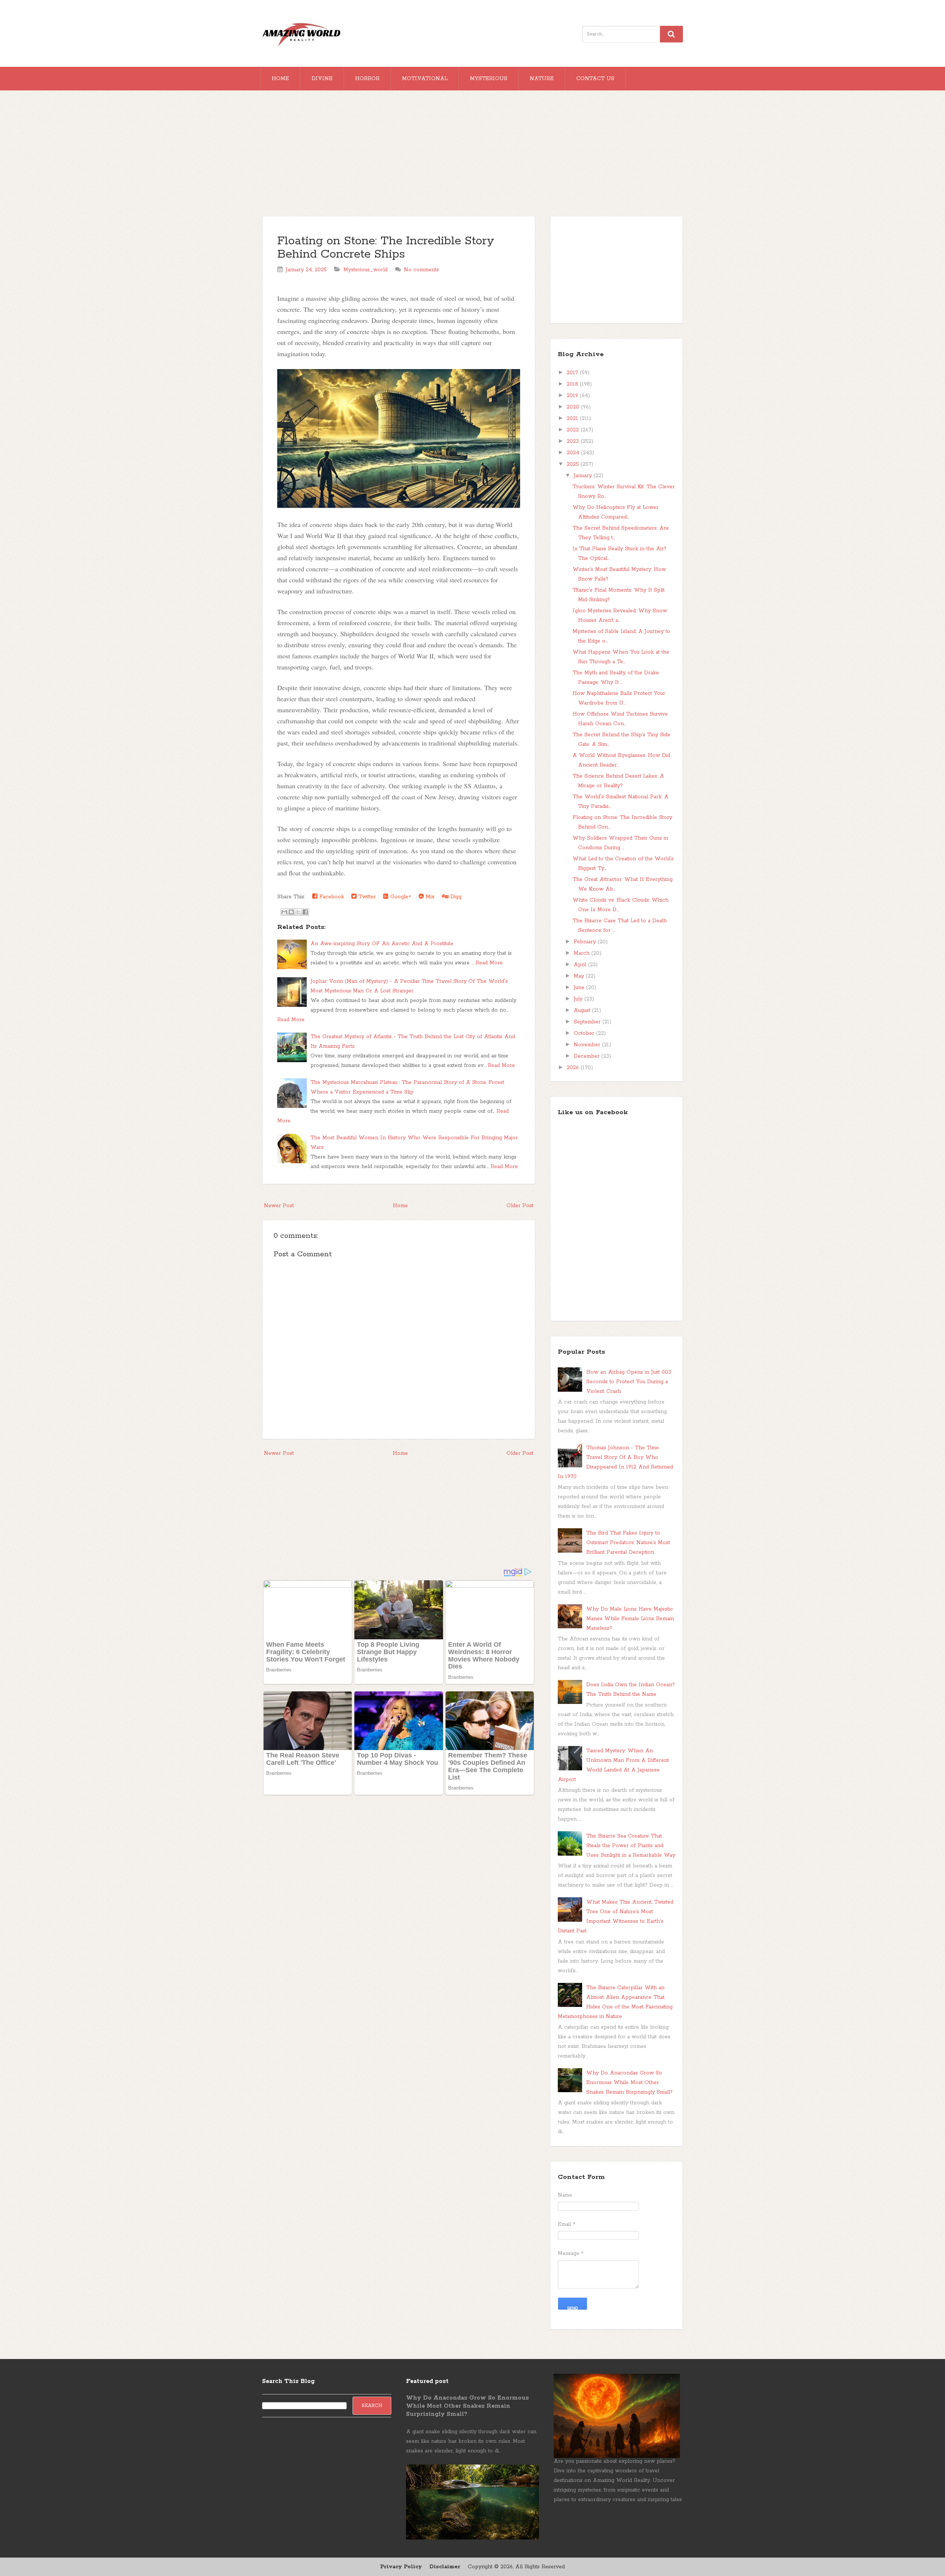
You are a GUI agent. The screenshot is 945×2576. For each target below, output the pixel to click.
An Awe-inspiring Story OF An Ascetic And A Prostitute (382, 944)
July (579, 999)
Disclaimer (445, 2567)
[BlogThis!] (291, 912)
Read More (489, 963)
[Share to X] (298, 912)
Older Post (520, 1206)
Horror (367, 79)
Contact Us (595, 79)
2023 (574, 441)
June (580, 988)
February (586, 942)
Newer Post (279, 1206)
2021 (573, 419)
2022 (574, 430)
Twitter (366, 897)
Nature (542, 79)
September (588, 1022)
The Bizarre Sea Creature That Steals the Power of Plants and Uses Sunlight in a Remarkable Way (631, 1846)
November (588, 1045)
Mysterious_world (365, 270)
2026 (574, 1068)
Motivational (425, 79)
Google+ (400, 897)
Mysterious (489, 79)
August (583, 1010)
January (584, 476)
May (580, 976)
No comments (421, 270)
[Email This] (284, 912)
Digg (455, 897)
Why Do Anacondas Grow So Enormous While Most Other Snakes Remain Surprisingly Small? (629, 2083)
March (583, 953)
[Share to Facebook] (305, 912)
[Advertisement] (472, 157)
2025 (574, 464)
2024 (574, 453)
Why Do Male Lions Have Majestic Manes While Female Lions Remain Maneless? (630, 1619)
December (587, 1056)
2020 (574, 407)
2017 (573, 373)
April (581, 965)
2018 (573, 384)
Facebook (331, 897)
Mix (429, 897)
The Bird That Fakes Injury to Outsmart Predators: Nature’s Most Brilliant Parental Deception (628, 1543)
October (585, 1033)
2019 (573, 396)
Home (280, 79)
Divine (322, 79)
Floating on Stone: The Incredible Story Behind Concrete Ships (386, 248)
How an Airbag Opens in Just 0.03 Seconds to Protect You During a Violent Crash (629, 1382)
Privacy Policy (401, 2567)
